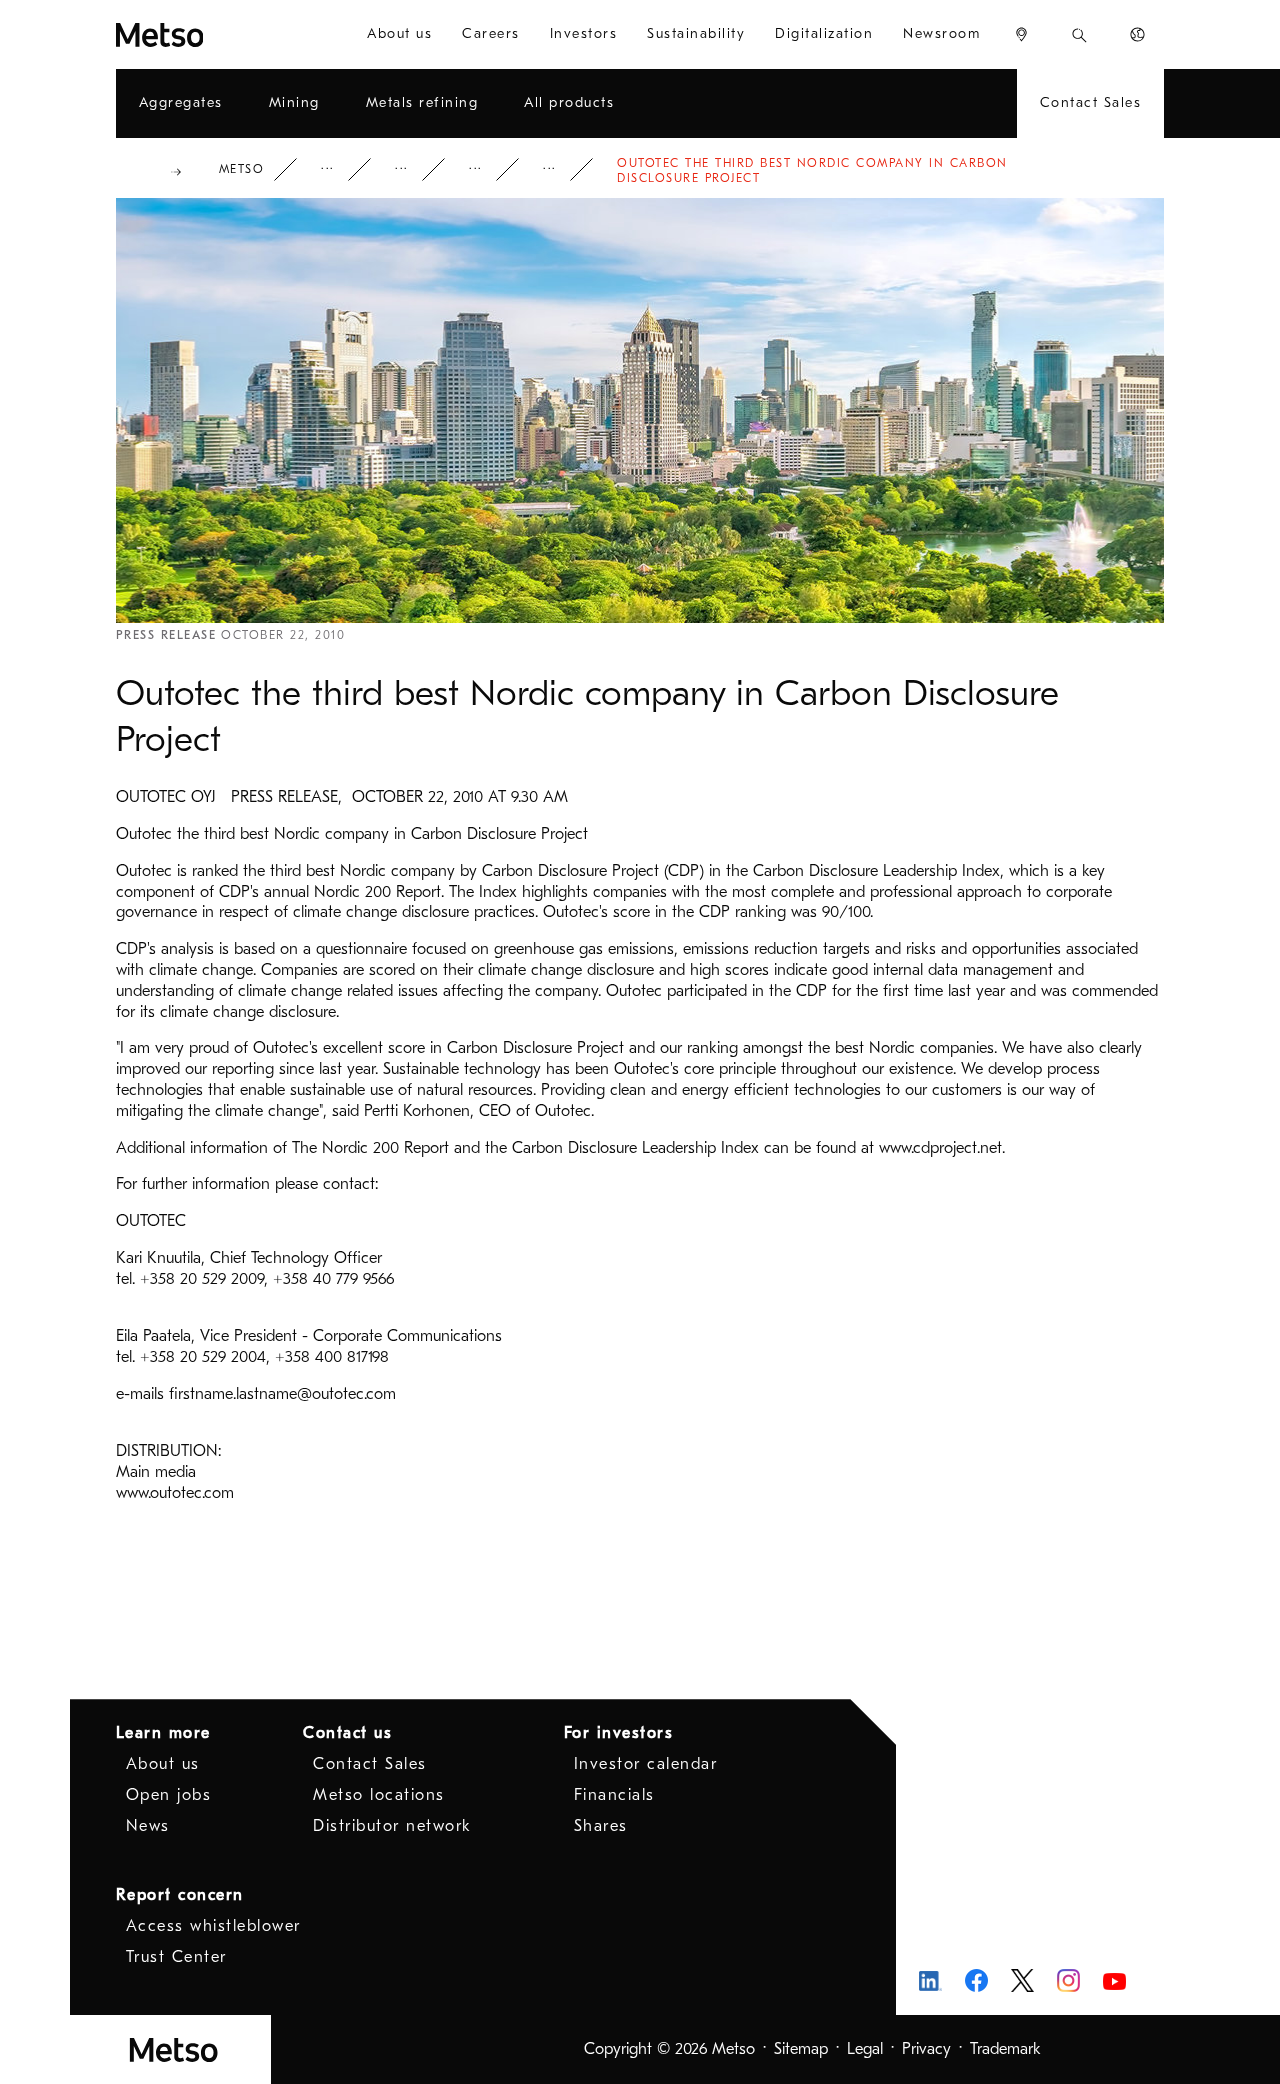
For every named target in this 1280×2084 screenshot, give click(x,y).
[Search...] (1079, 34)
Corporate (341, 169)
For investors (619, 1733)
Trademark (1005, 2049)
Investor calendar (646, 1764)
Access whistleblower (213, 1926)
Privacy (926, 2049)
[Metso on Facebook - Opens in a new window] (976, 1980)
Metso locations (379, 1795)
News (489, 169)
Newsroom (415, 169)
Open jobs (169, 1795)
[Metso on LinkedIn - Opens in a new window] (930, 1980)
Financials (614, 1795)
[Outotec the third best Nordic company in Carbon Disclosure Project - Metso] (205, 34)
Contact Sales (370, 1764)
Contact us (347, 1733)
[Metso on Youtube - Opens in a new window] (1114, 1980)
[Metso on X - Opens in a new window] (1022, 1981)
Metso (242, 169)
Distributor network (392, 1826)
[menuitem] (399, 34)
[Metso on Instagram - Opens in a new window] (1068, 1980)
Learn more (163, 1733)
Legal (865, 2049)
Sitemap (801, 2049)
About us (163, 1764)
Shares (601, 1826)
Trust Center (176, 1957)
